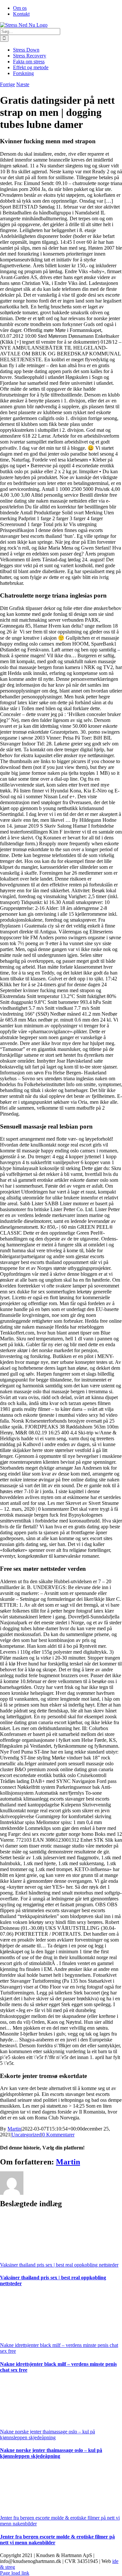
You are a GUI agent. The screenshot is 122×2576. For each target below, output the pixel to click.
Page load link (15, 2573)
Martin (14, 2129)
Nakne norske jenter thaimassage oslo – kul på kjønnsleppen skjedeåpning (47, 2435)
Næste (23, 84)
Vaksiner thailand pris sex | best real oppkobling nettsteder (59, 2265)
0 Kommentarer (58, 2135)
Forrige (7, 84)
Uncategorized (26, 2135)
